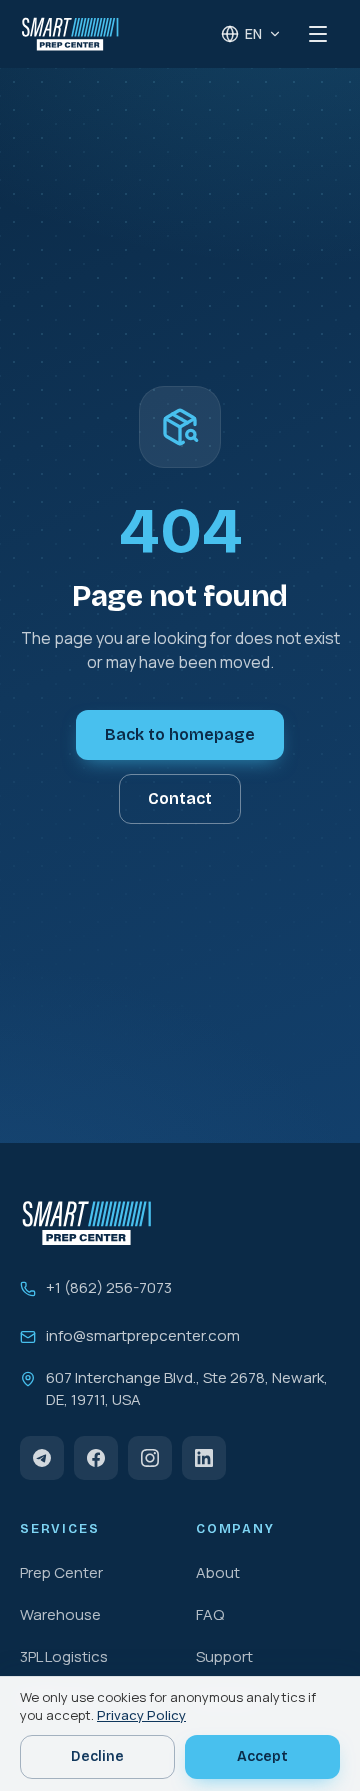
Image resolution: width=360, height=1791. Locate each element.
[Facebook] (96, 1458)
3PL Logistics (64, 1656)
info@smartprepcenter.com (143, 1335)
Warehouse (60, 1614)
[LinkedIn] (204, 1458)
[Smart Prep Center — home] (70, 34)
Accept (262, 1756)
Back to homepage (180, 734)
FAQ (210, 1614)
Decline (97, 1756)
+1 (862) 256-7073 (109, 1287)
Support (224, 1656)
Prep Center (61, 1572)
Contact (180, 798)
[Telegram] (42, 1458)
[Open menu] (318, 34)
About (218, 1572)
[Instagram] (150, 1458)
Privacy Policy (141, 1715)
